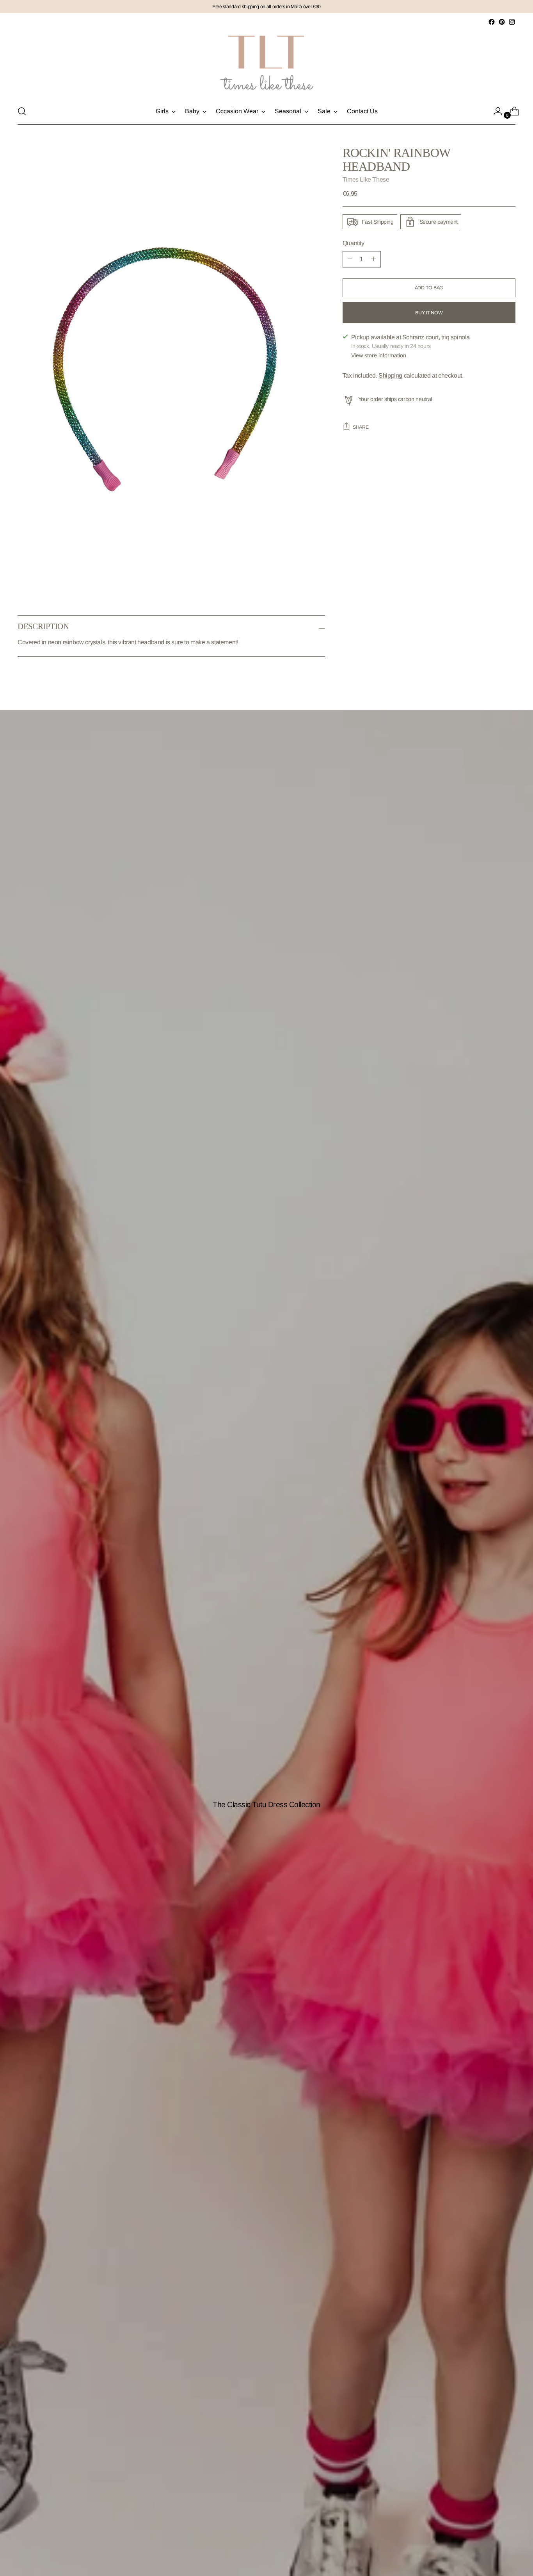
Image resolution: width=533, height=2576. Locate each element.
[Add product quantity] (350, 259)
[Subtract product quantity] (373, 259)
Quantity (354, 243)
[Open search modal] (22, 111)
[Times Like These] (266, 63)
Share (361, 427)
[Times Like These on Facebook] (492, 22)
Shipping (390, 375)
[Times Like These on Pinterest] (502, 22)
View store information (379, 355)
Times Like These (366, 179)
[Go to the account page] (495, 111)
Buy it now (429, 313)
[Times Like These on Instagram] (512, 22)
